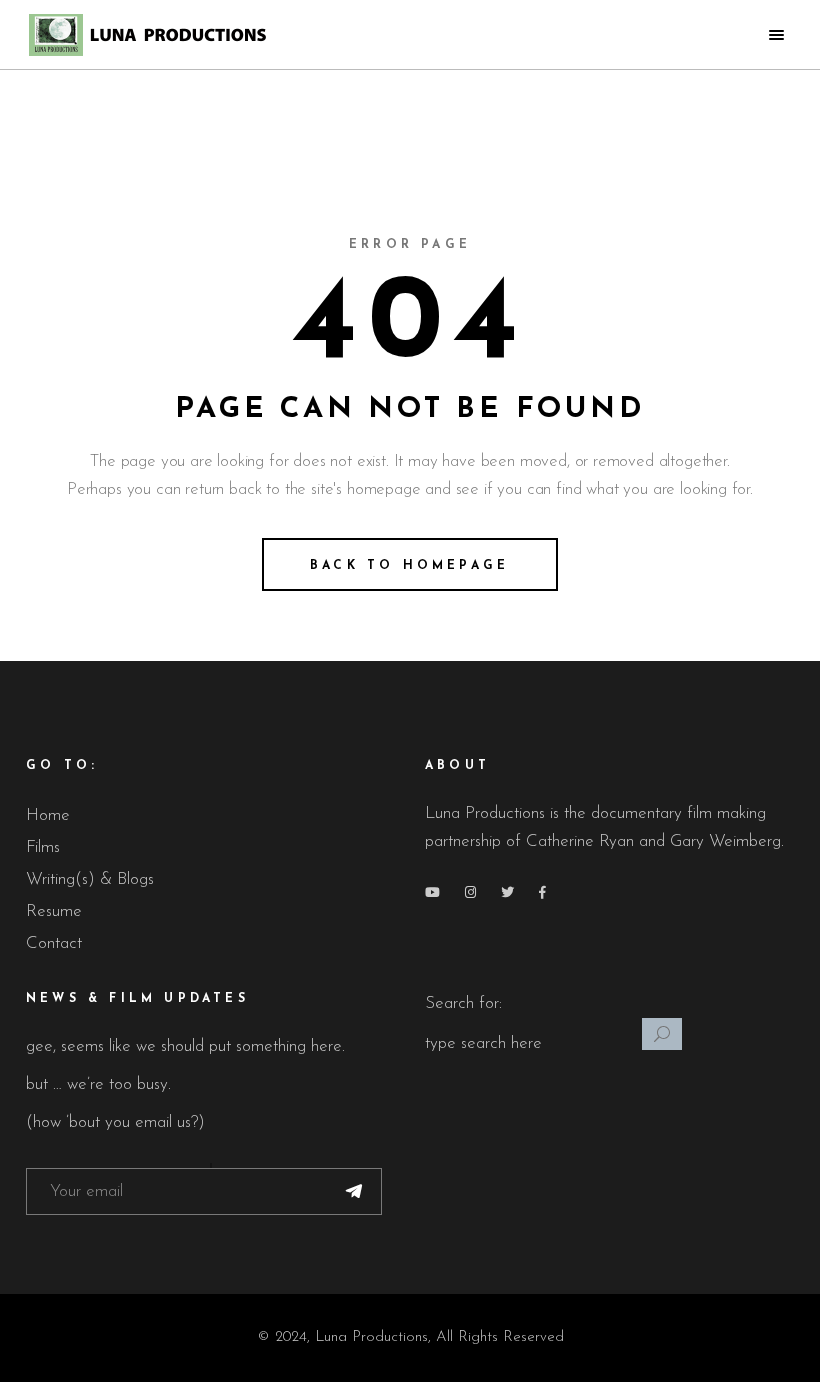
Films (43, 847)
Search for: (463, 1003)
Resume (54, 911)
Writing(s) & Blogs (90, 879)
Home (48, 815)
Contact (54, 943)
